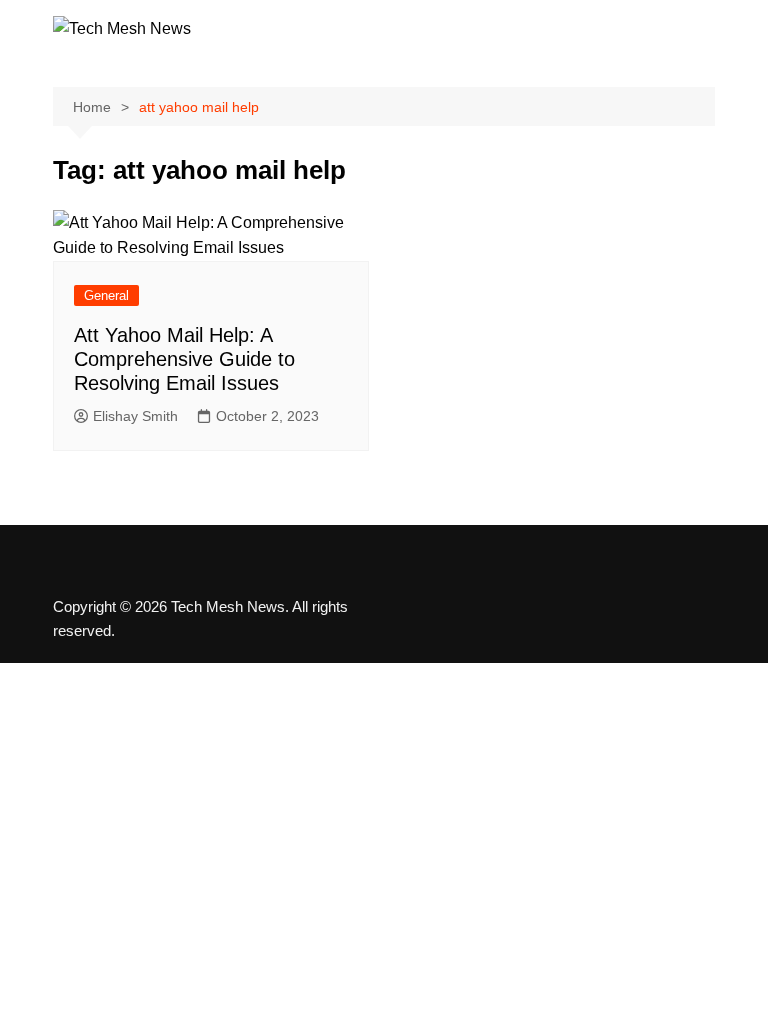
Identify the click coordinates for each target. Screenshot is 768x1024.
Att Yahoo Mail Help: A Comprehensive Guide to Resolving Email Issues (184, 359)
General (106, 295)
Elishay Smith (135, 416)
